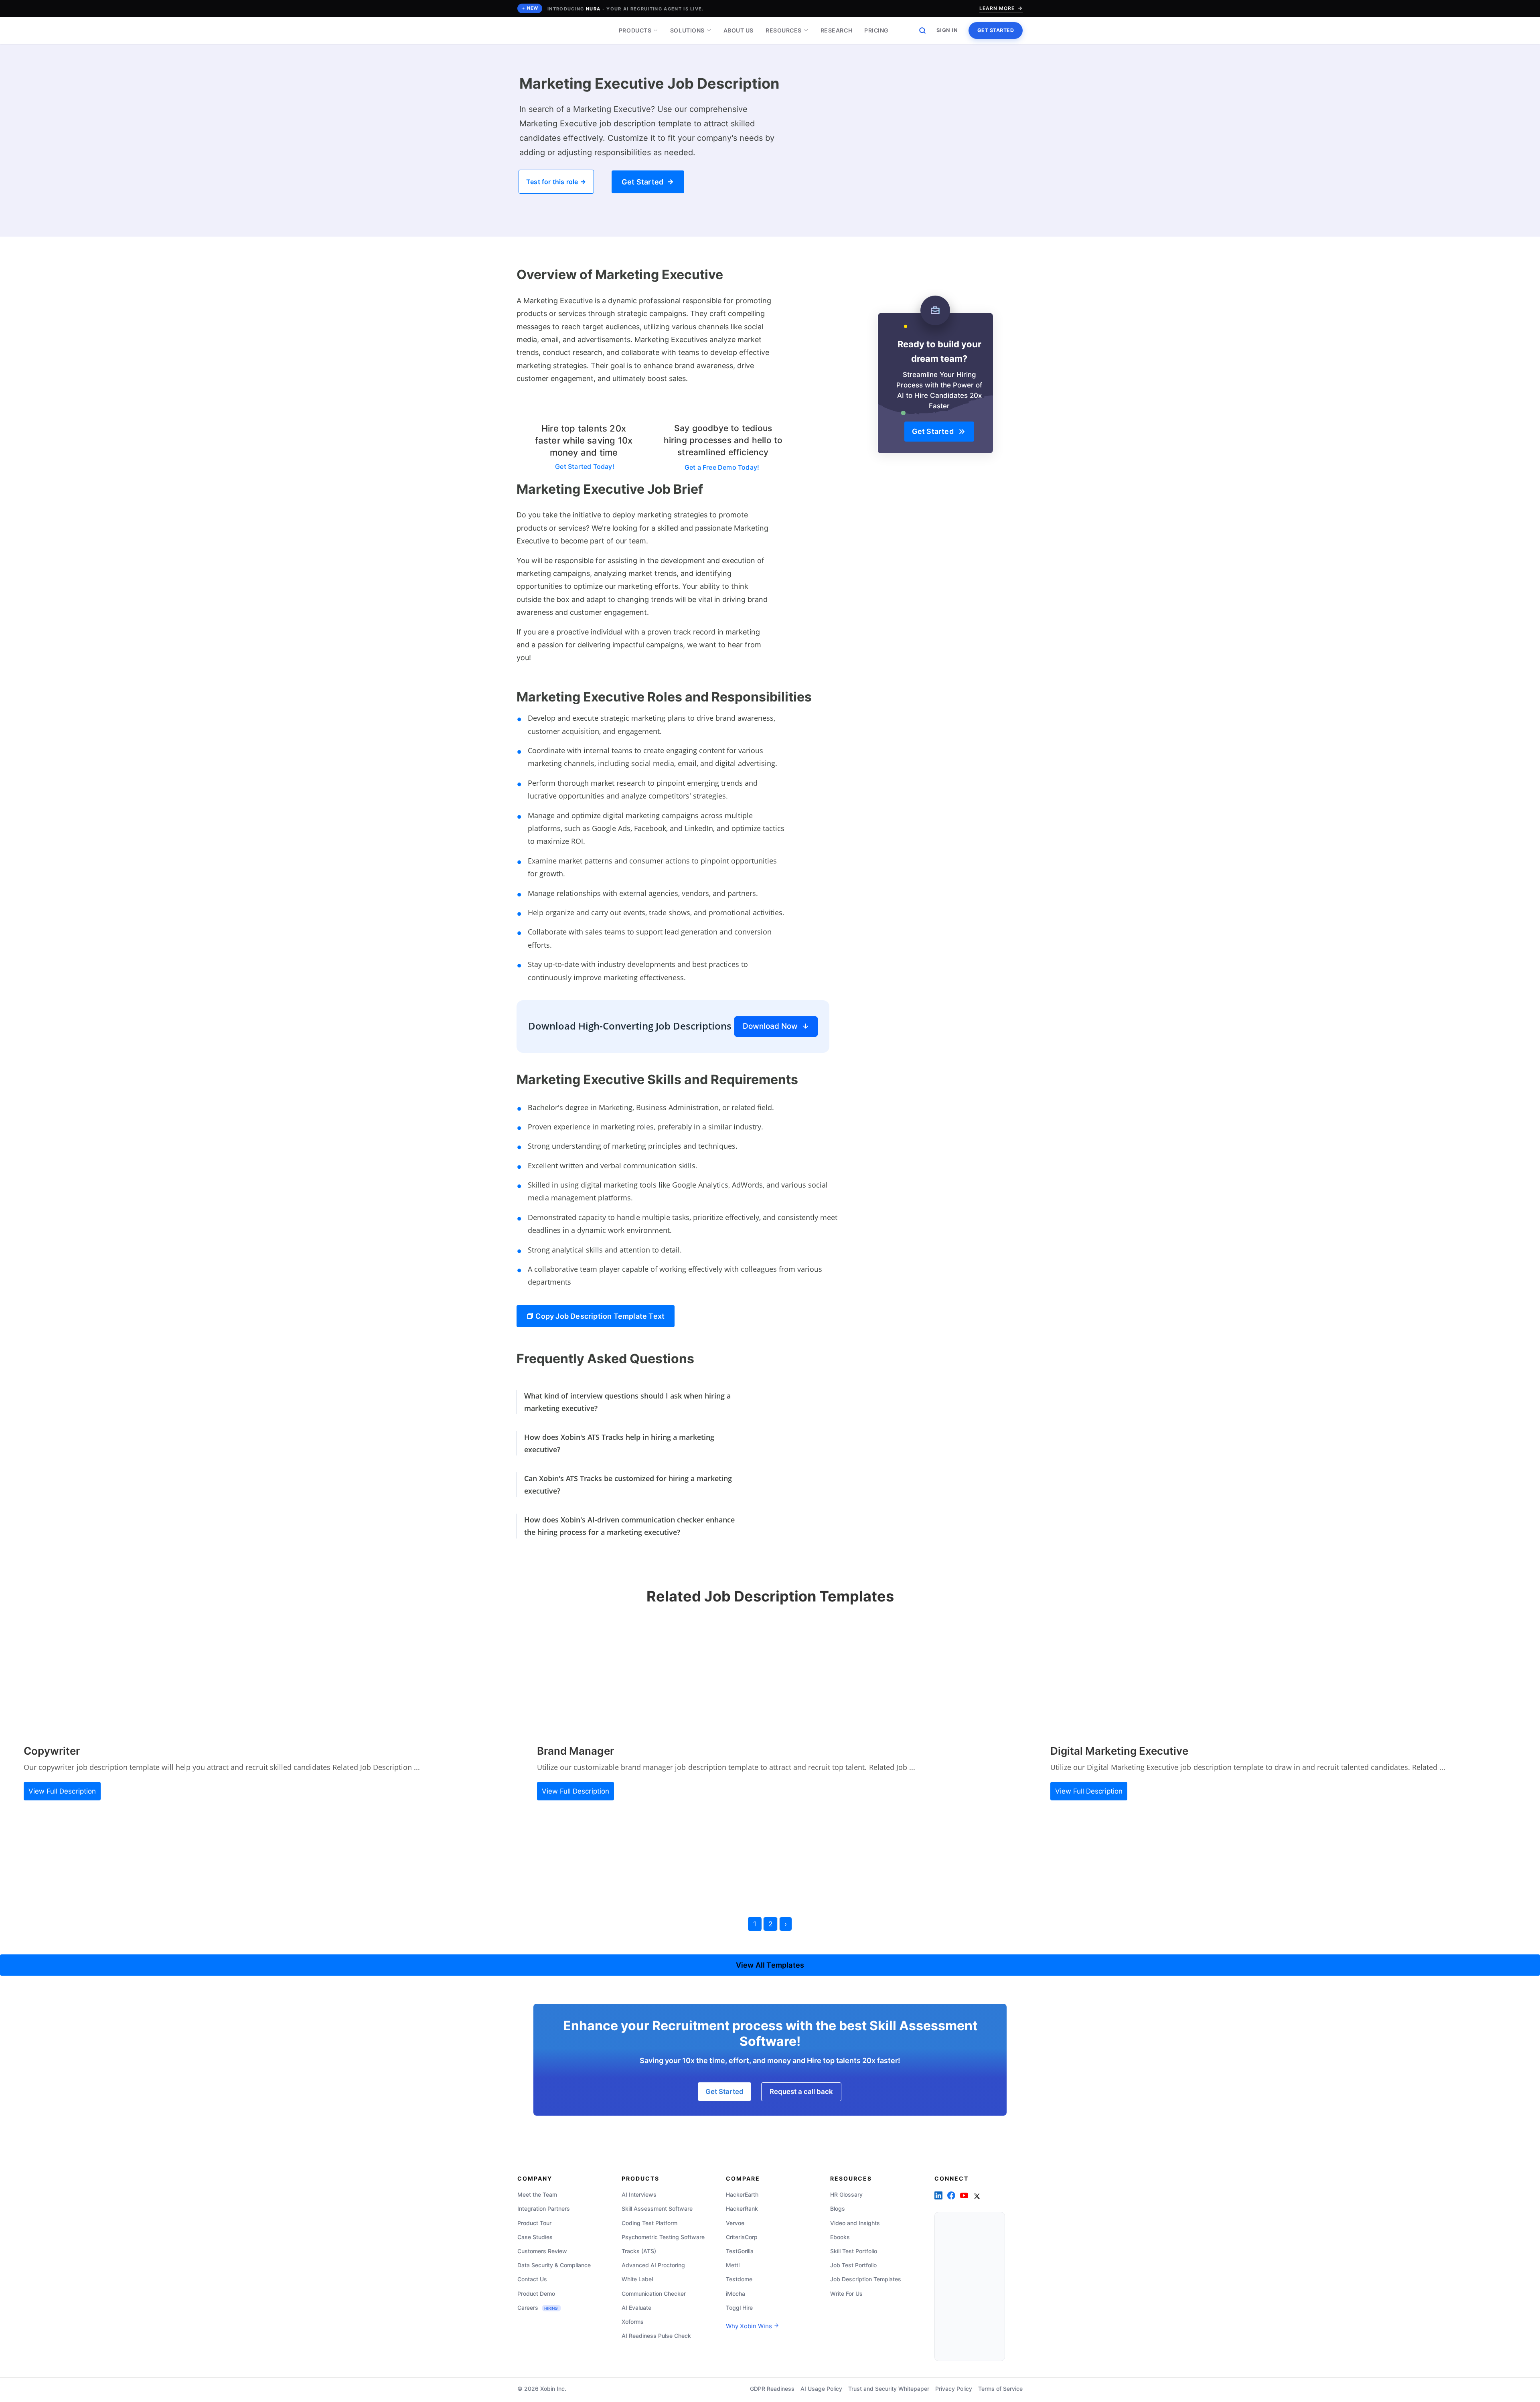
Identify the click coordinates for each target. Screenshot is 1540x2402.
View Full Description (62, 1791)
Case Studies (535, 2237)
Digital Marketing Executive (1119, 1751)
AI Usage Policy (821, 2389)
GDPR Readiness (772, 2389)
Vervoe (735, 2223)
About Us (739, 30)
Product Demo (536, 2294)
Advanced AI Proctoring (653, 2265)
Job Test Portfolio (853, 2265)
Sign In (947, 30)
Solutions (687, 30)
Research (836, 30)
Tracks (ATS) (639, 2251)
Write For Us (846, 2294)
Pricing (876, 30)
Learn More (997, 8)
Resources (784, 30)
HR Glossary (846, 2194)
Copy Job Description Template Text (599, 1316)
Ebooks (840, 2237)
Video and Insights (855, 2223)
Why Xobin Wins (750, 2326)
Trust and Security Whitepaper (889, 2389)
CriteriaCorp (742, 2237)
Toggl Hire (739, 2308)
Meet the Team (537, 2194)
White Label (637, 2279)
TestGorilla (740, 2251)
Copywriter (52, 1751)
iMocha (736, 2294)
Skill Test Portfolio (854, 2251)
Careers (538, 2308)
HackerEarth (742, 2194)
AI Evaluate (636, 2308)
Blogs (838, 2208)
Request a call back (801, 2092)
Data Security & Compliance (554, 2265)
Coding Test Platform (649, 2223)
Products (635, 30)
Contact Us (532, 2279)
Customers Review (542, 2251)
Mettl (733, 2265)
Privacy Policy (954, 2389)
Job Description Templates (866, 2279)
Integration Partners (544, 2208)
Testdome (739, 2279)
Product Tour (534, 2223)
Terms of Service (1000, 2389)
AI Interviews (639, 2194)
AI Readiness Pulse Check (656, 2336)
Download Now (772, 1026)
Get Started (996, 30)
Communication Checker (654, 2294)
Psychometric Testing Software (663, 2237)
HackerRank (742, 2208)
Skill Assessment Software (657, 2208)
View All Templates (770, 1965)
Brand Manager (575, 1751)
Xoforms (633, 2322)
